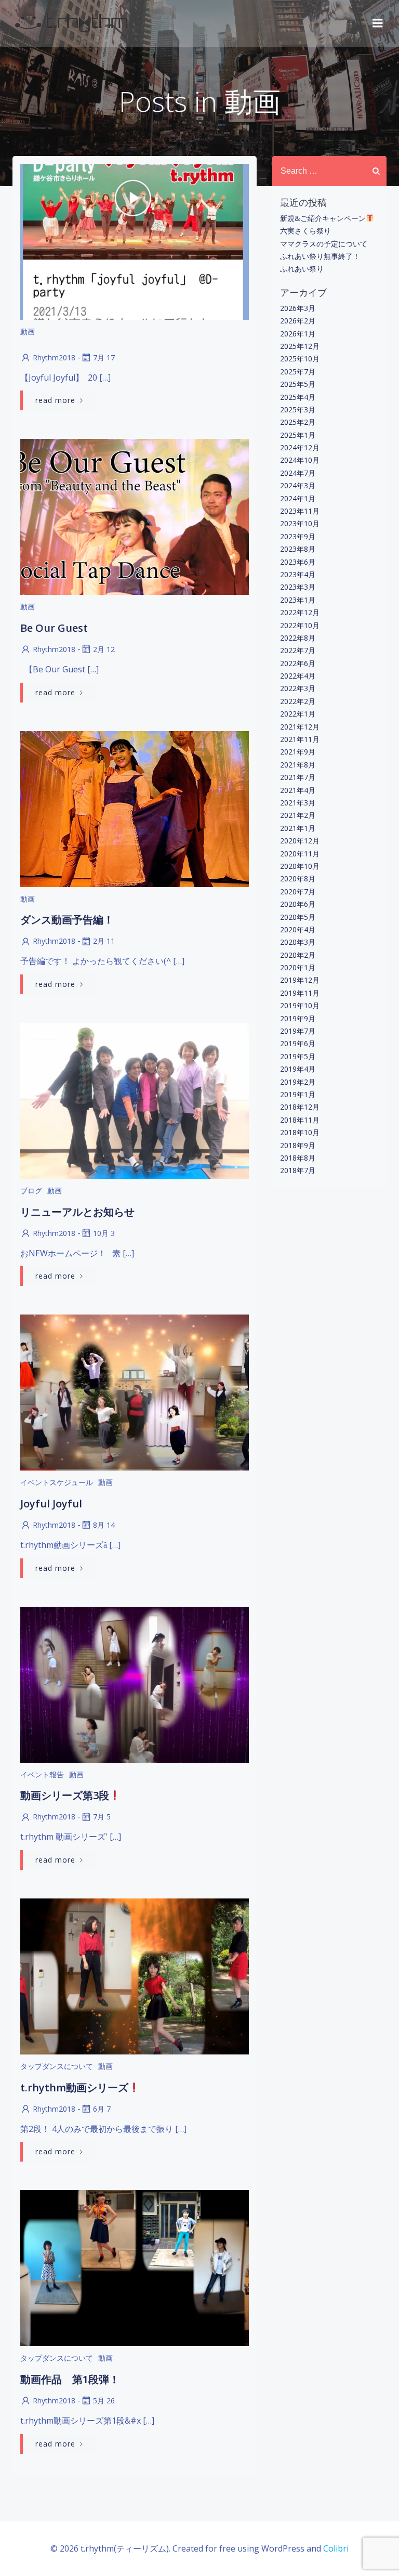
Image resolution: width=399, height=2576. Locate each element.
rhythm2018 (54, 357)
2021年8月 (298, 765)
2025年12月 (300, 346)
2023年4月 (298, 574)
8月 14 (104, 1525)
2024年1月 (298, 498)
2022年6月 (298, 663)
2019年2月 (298, 1082)
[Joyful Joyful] (135, 1392)
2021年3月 (298, 803)
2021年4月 (298, 790)
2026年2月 (298, 321)
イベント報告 (42, 1774)
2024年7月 (298, 473)
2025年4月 (298, 397)
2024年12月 (300, 447)
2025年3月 (298, 409)
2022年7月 (298, 650)
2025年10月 (300, 359)
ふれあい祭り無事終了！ (320, 256)
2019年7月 (298, 1031)
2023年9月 (298, 536)
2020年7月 (298, 892)
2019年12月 (300, 980)
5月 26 (104, 2401)
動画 (28, 331)
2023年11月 (300, 511)
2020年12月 (300, 841)
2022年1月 (298, 714)
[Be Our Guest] (135, 516)
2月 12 (104, 649)
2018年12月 (300, 1107)
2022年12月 (300, 612)
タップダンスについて (57, 2066)
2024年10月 (300, 460)
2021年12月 (300, 727)
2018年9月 (298, 1145)
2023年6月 (298, 562)
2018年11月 (300, 1120)
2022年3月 (298, 688)
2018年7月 (298, 1170)
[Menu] (378, 23)
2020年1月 (298, 967)
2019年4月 (298, 1069)
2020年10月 (300, 866)
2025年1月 (298, 435)
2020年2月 (298, 955)
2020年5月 (298, 917)
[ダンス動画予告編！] (135, 808)
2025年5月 (298, 384)
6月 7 (102, 2109)
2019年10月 (300, 1005)
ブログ (31, 1191)
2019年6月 (298, 1043)
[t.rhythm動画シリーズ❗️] (135, 1975)
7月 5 (102, 1817)
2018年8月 (298, 1158)
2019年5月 (298, 1056)
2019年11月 (300, 993)
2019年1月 (298, 1094)
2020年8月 (298, 879)
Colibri (336, 2548)
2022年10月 (300, 625)
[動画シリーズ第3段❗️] (135, 1684)
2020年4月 (298, 929)
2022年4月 (298, 676)
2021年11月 (300, 739)
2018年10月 (300, 1132)
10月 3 (104, 1233)
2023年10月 (300, 523)
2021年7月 (298, 777)
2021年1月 (298, 828)
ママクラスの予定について (324, 244)
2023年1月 (298, 600)
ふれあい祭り (302, 269)
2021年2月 (298, 815)
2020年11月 (300, 854)
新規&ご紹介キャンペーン (323, 218)
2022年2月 (298, 701)
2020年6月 (298, 904)
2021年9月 (298, 752)
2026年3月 (298, 308)
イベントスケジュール (57, 1482)
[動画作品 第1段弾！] (135, 2268)
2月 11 (104, 941)
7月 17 (104, 357)
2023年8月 (298, 549)
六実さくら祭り (305, 231)
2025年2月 (298, 422)
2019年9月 (298, 1018)
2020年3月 (298, 942)
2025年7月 (298, 372)
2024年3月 (298, 485)
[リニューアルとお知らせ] (135, 1100)
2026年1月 (298, 334)
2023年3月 (298, 587)
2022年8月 (298, 638)
